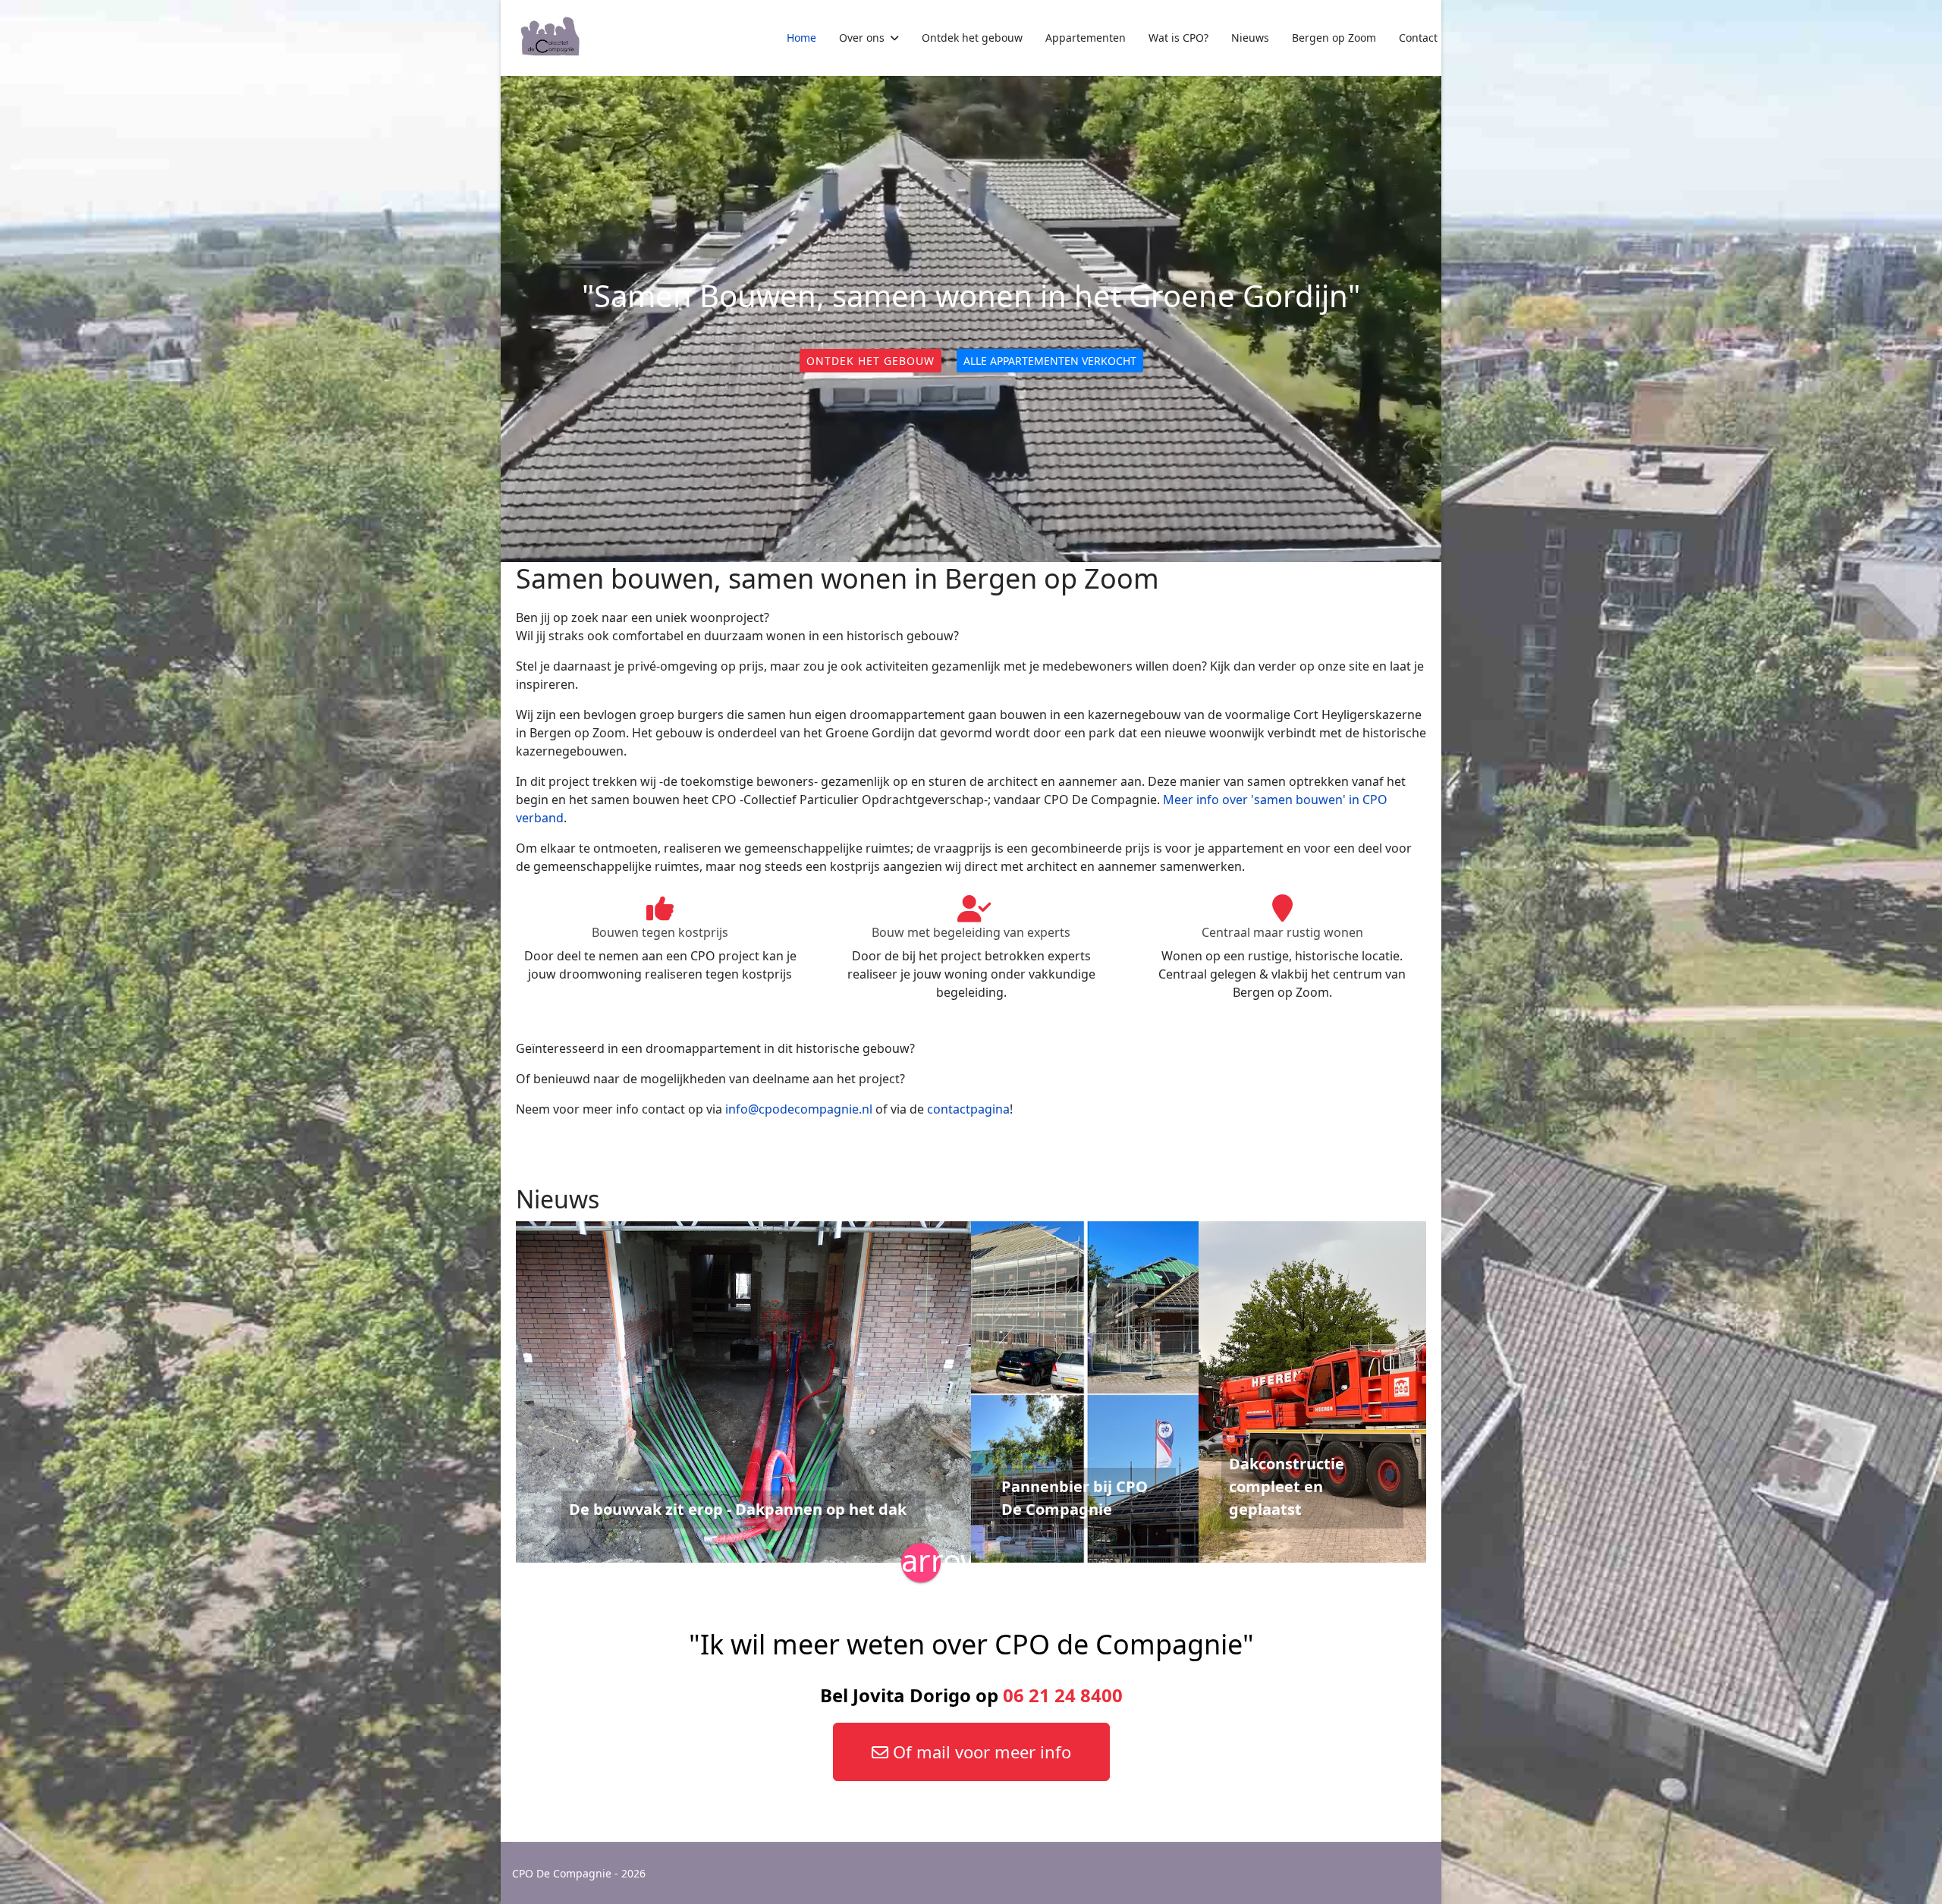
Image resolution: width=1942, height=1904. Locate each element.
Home (801, 38)
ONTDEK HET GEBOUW (870, 361)
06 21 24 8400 (1063, 1695)
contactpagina (968, 1109)
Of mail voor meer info (980, 1752)
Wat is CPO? (1178, 38)
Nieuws (1250, 38)
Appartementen (1086, 38)
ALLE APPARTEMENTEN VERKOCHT (1050, 361)
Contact (1418, 38)
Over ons (862, 38)
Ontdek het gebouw (972, 38)
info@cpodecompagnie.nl (799, 1109)
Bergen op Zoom (1334, 38)
